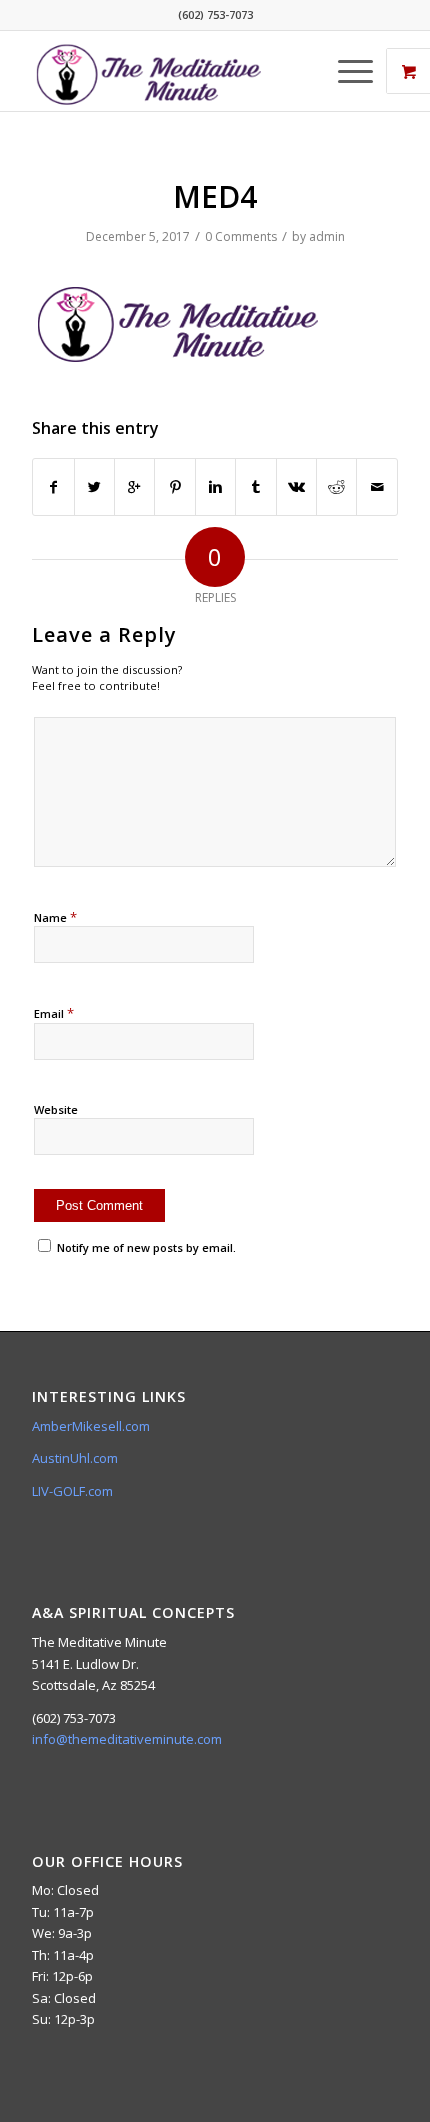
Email (54, 1013)
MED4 (215, 196)
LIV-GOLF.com (72, 1491)
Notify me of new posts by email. (146, 1247)
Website (56, 1109)
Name (55, 917)
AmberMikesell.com (91, 1426)
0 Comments (241, 236)
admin (327, 236)
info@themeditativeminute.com (127, 1739)
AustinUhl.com (75, 1458)
